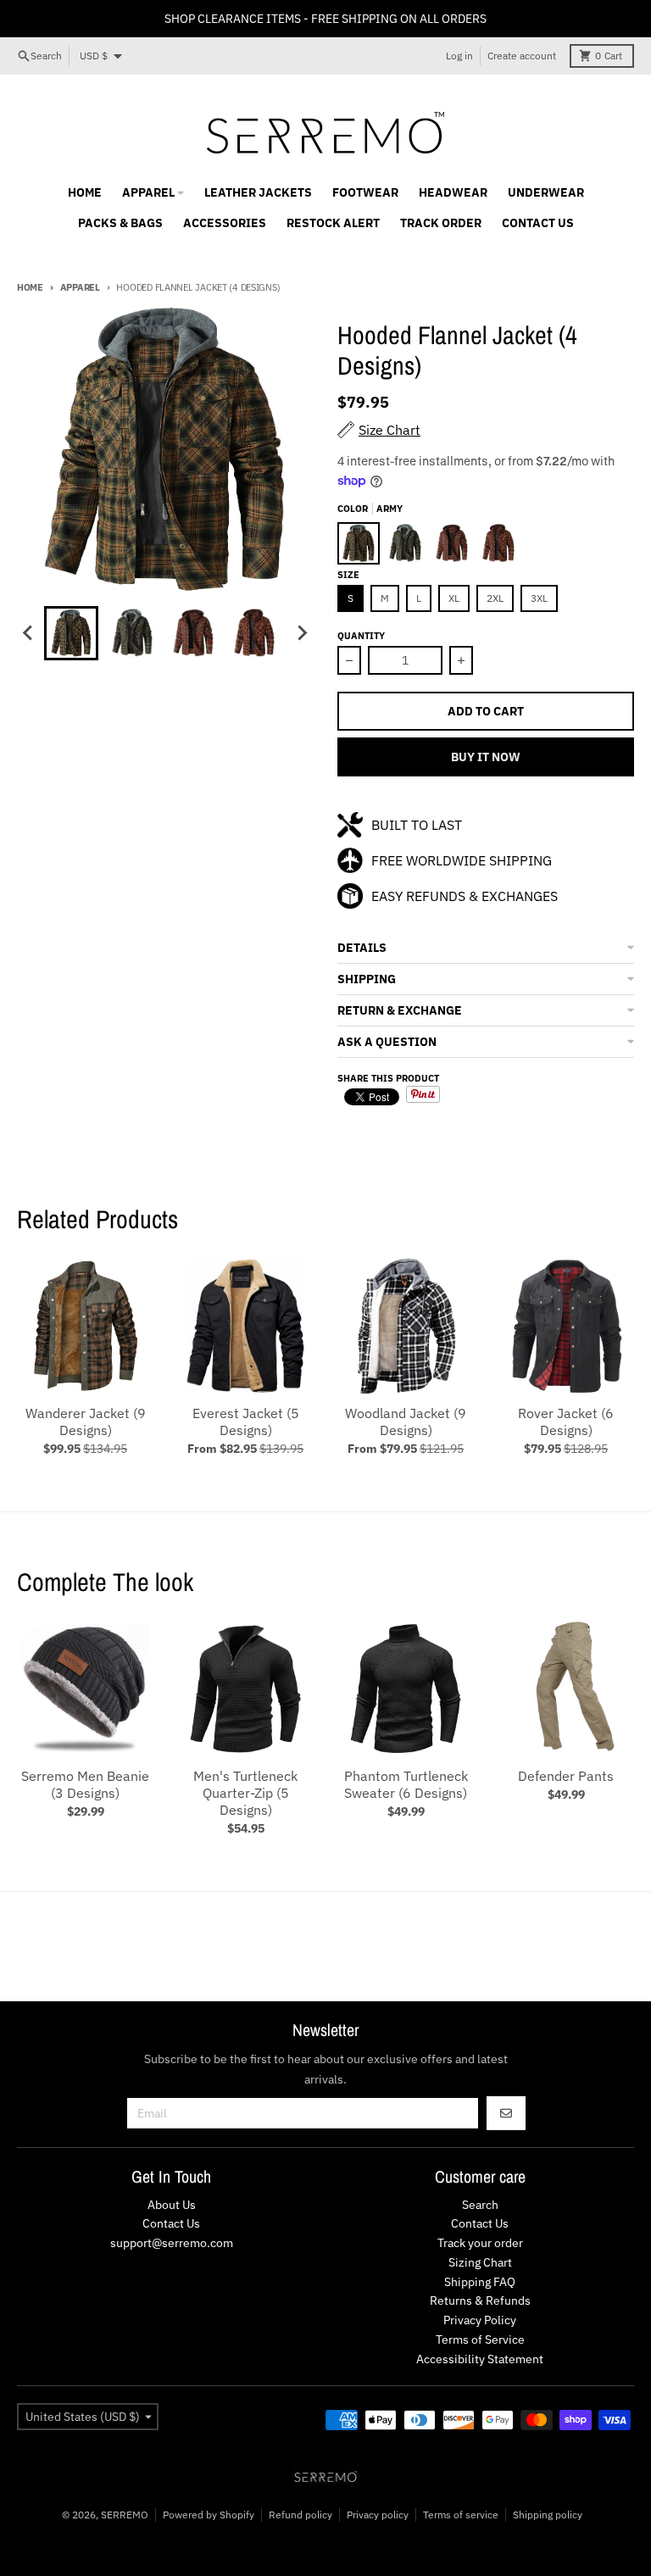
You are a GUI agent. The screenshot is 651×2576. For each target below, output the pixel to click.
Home (30, 287)
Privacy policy (378, 2515)
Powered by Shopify (209, 2515)
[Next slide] (302, 633)
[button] (486, 948)
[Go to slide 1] (71, 633)
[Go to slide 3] (193, 633)
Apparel (80, 287)
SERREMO (125, 2515)
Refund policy (300, 2515)
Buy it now (486, 757)
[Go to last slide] (29, 633)
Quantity (361, 636)
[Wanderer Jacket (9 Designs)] (85, 1326)
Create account (522, 56)
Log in (459, 56)
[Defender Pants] (566, 1689)
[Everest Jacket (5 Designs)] (245, 1326)
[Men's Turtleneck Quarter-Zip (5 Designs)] (245, 1689)
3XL (539, 598)
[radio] (359, 543)
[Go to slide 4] (254, 633)
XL (454, 598)
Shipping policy (548, 2515)
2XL (495, 598)
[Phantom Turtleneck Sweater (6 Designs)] (406, 1689)
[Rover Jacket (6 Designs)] (566, 1326)
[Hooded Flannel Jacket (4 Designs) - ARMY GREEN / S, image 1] (165, 451)
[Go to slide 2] (132, 633)
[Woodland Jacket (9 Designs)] (406, 1326)
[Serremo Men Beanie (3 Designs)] (85, 1689)
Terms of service (461, 2515)
